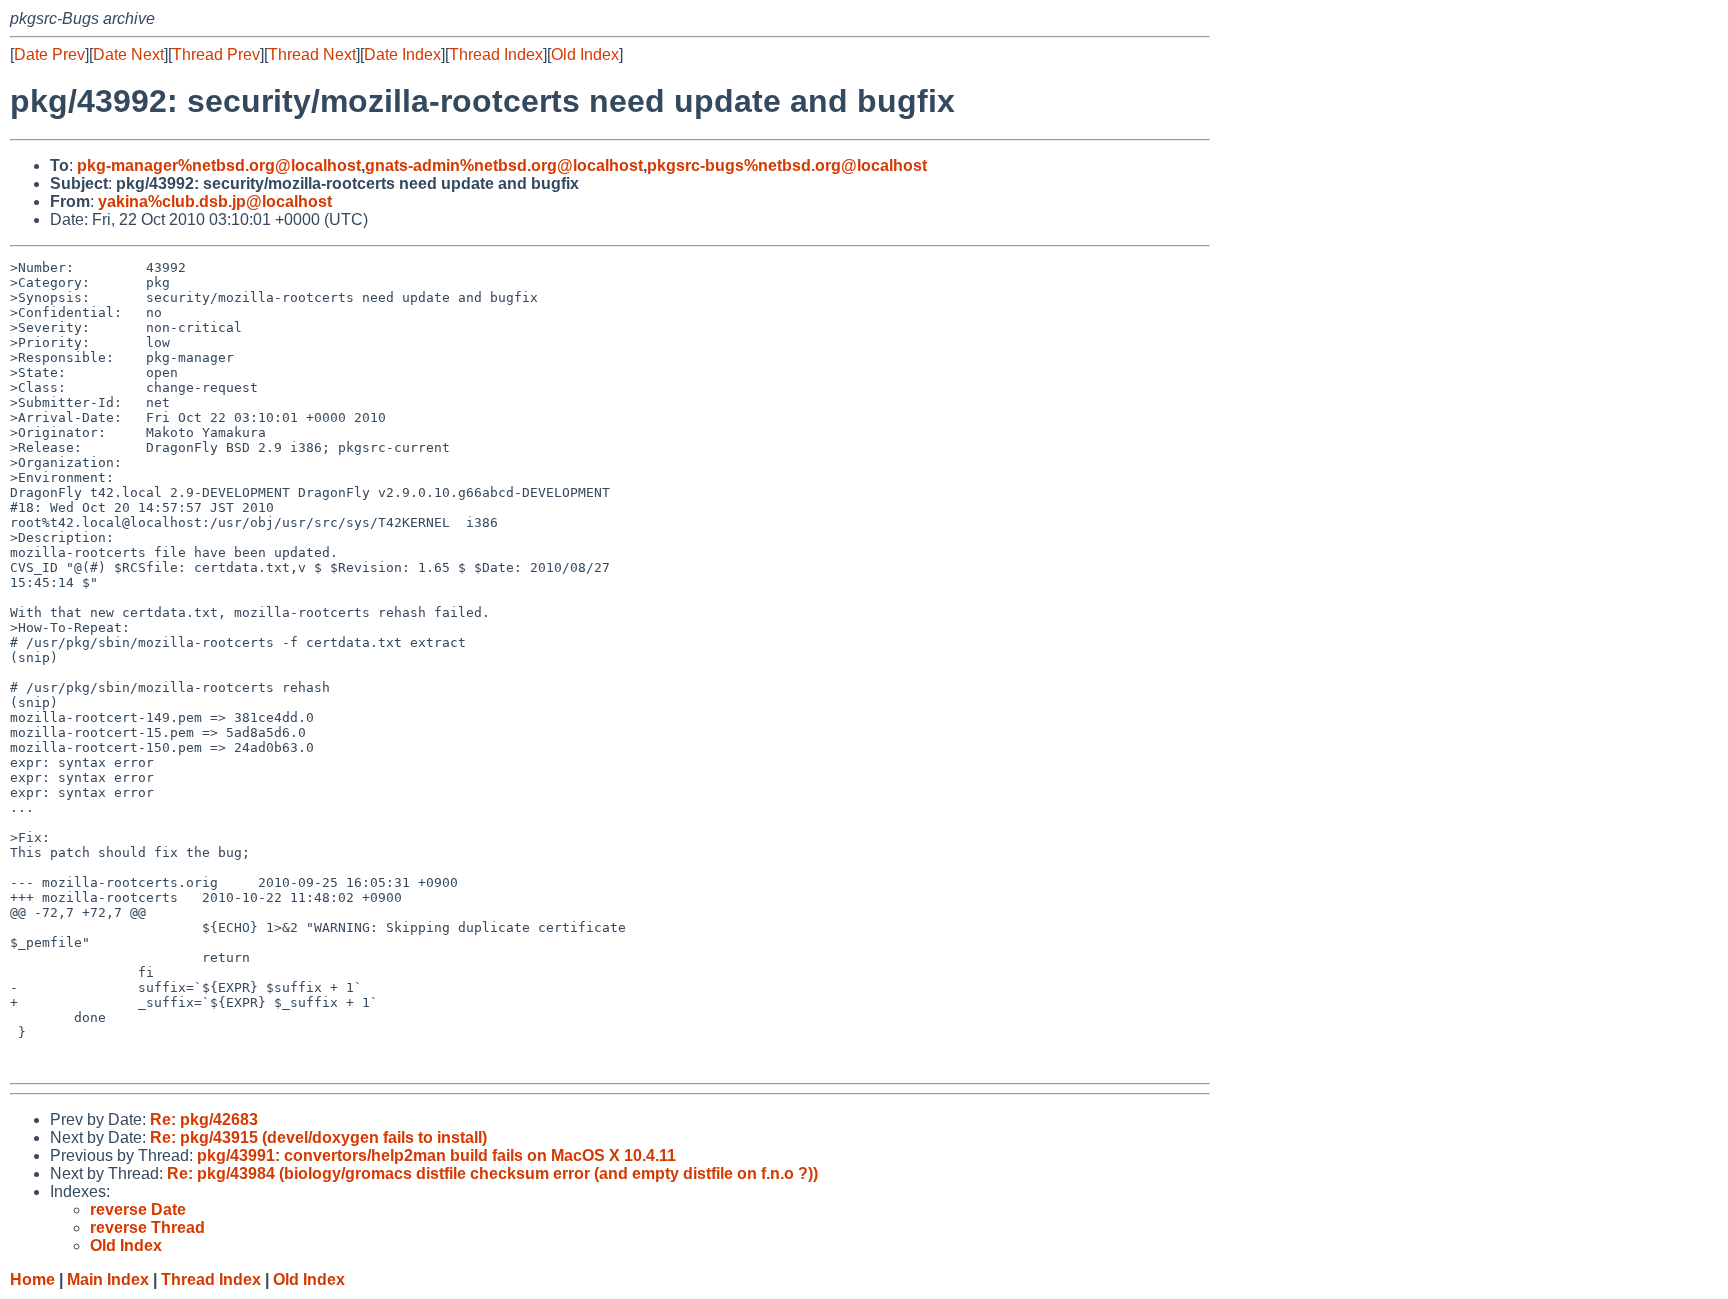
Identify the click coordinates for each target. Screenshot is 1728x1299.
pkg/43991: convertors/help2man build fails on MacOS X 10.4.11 (436, 1155)
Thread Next (312, 54)
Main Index (108, 1279)
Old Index (585, 54)
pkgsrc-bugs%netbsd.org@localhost (787, 165)
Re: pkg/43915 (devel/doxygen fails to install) (318, 1137)
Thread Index (496, 54)
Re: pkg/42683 (204, 1119)
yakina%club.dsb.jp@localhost (215, 201)
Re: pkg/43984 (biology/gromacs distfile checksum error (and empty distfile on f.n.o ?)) (492, 1173)
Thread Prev (216, 54)
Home (32, 1279)
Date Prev (49, 54)
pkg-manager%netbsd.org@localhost (219, 165)
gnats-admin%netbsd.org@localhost (504, 165)
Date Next (128, 54)
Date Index (402, 54)
